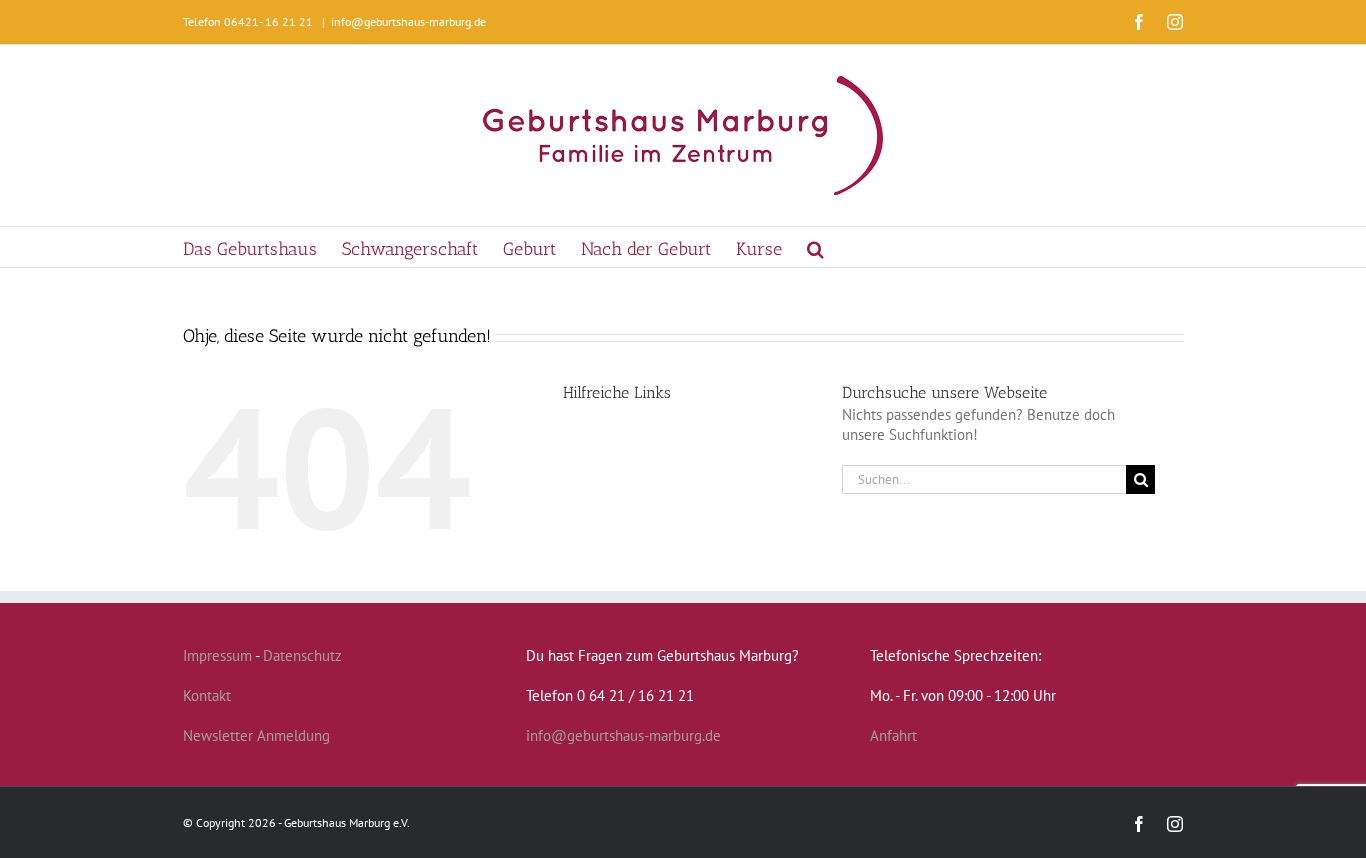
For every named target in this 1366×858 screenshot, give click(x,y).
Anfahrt (893, 735)
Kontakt (207, 695)
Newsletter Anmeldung (256, 735)
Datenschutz (302, 655)
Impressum (217, 655)
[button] (815, 247)
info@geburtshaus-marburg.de (408, 21)
